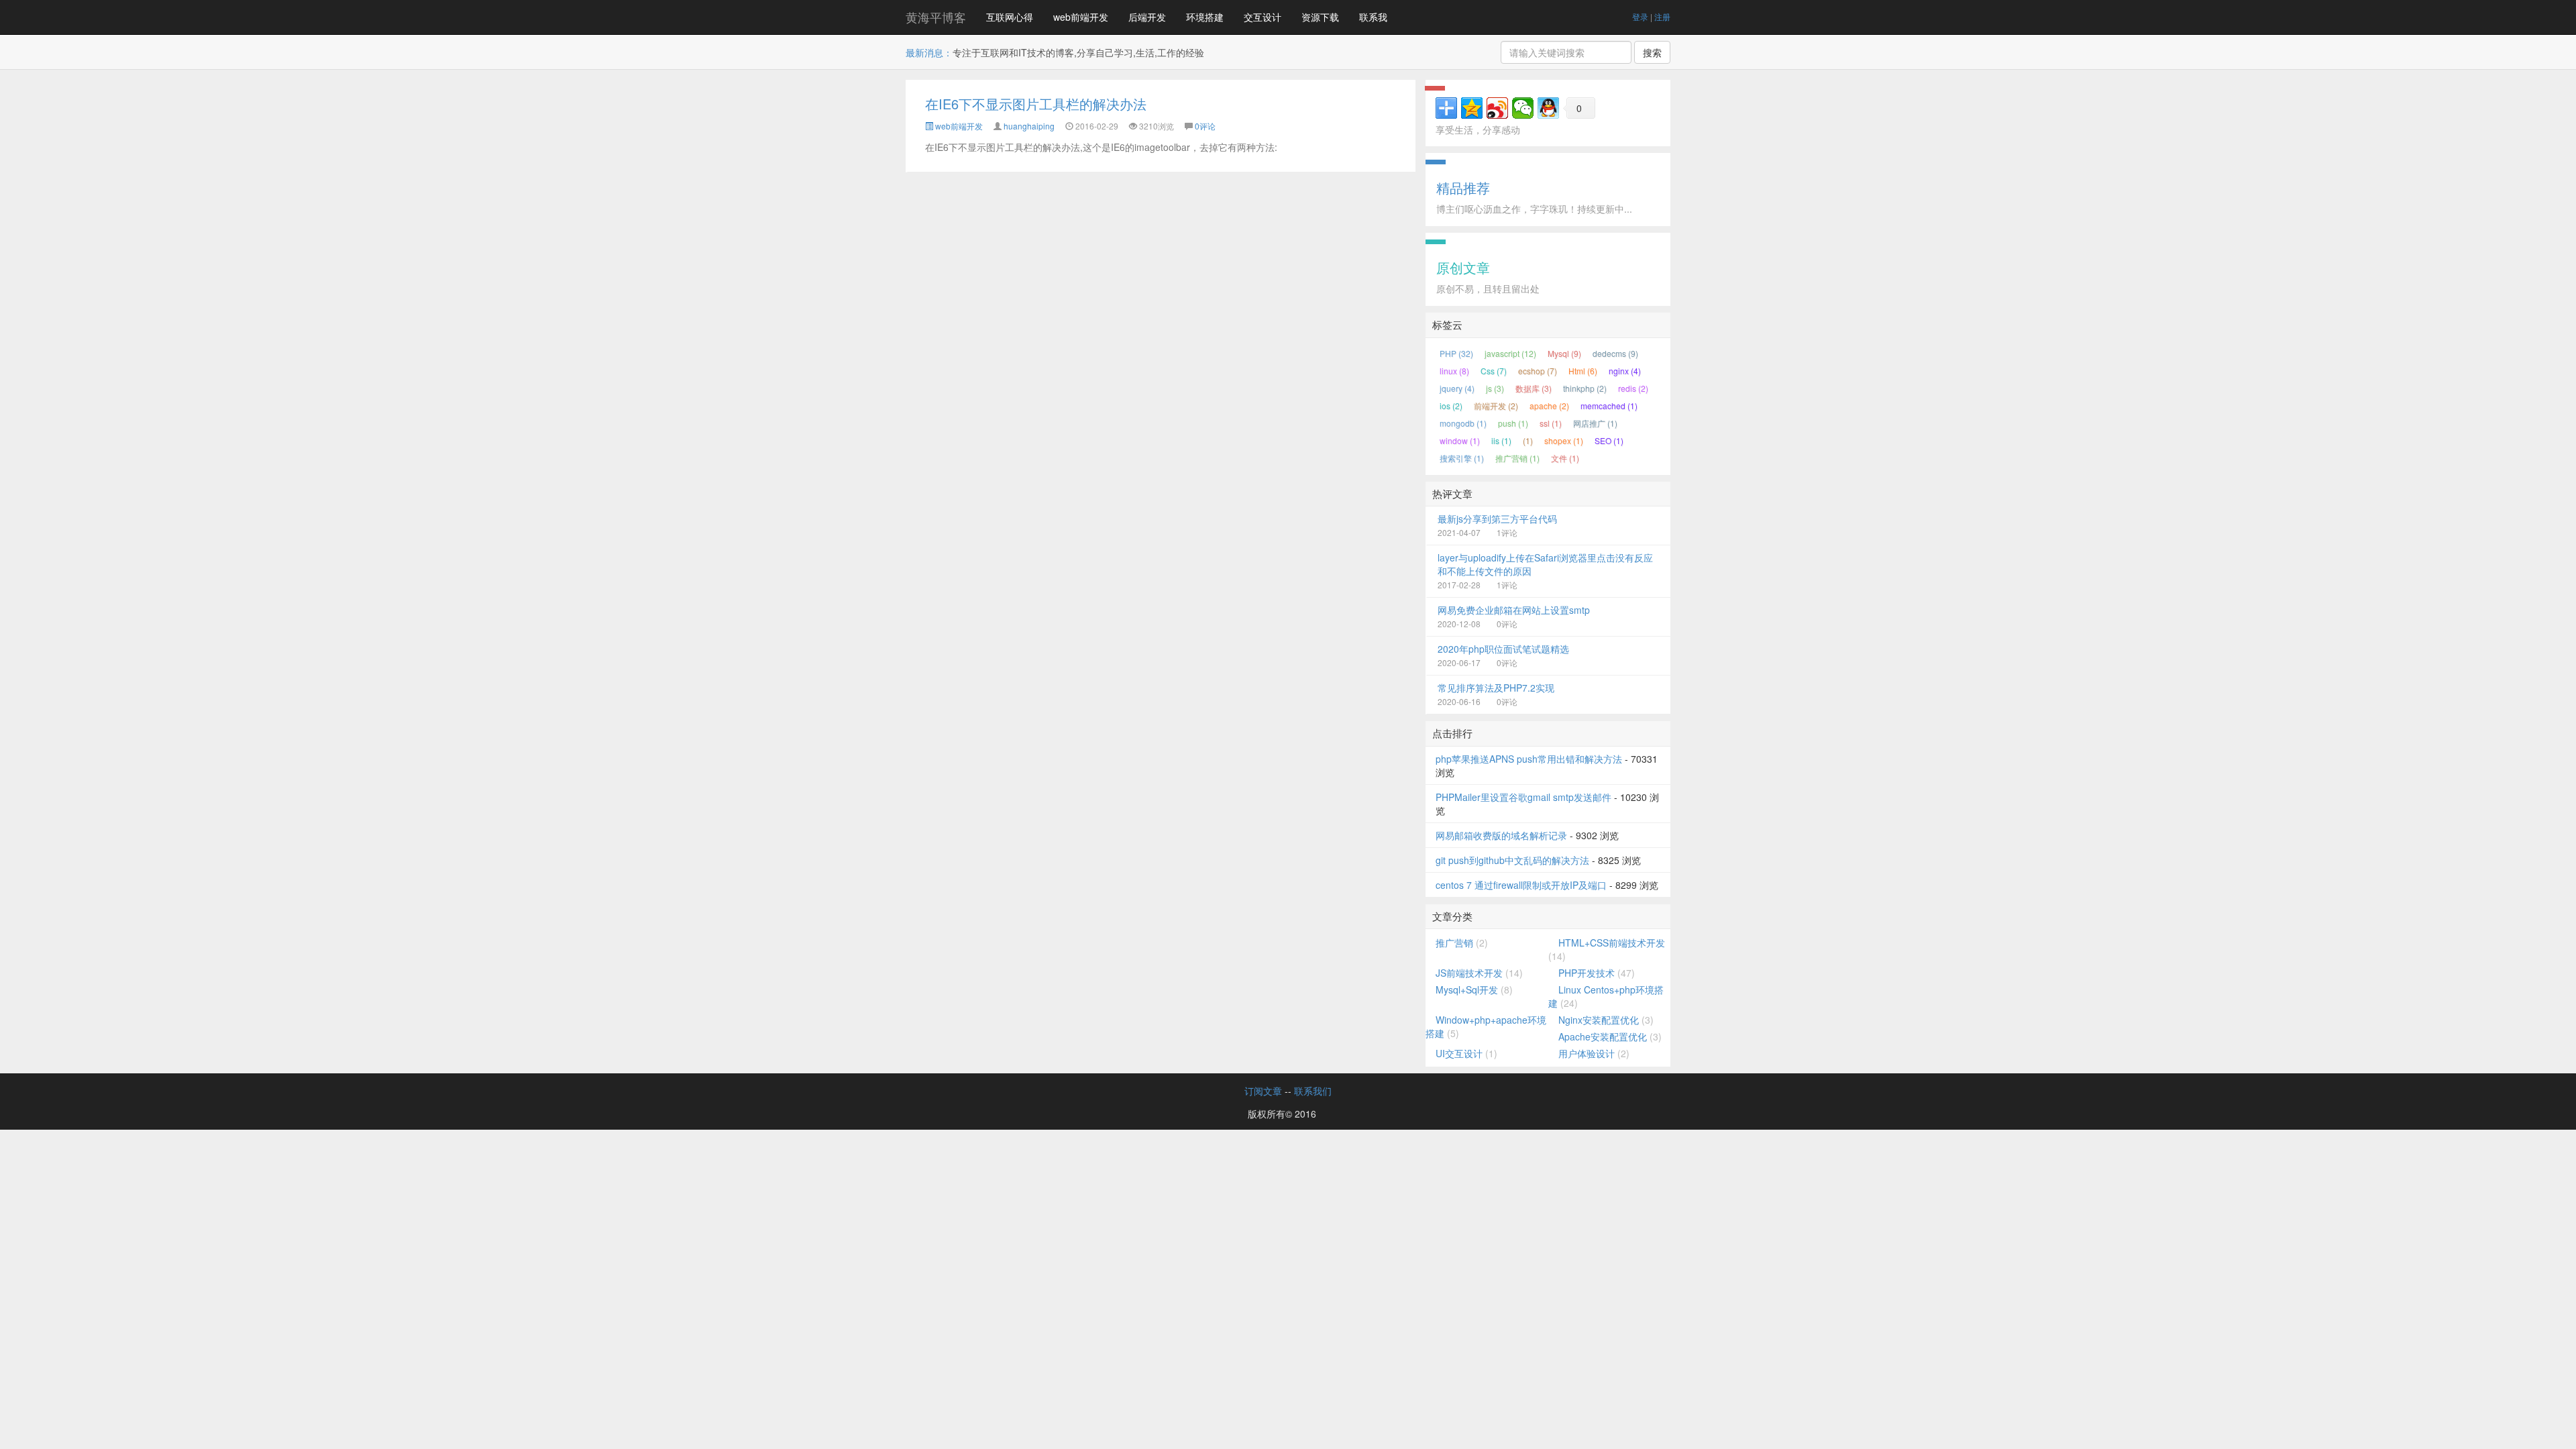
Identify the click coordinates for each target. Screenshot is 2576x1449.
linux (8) (1454, 371)
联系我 (1373, 17)
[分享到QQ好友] (1548, 108)
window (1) (1460, 440)
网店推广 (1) (1595, 423)
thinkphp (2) (1585, 388)
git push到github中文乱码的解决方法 (1512, 860)
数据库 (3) (1534, 388)
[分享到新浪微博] (1497, 108)
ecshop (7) (1538, 371)
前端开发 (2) (1496, 406)
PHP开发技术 (1587, 973)
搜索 (1652, 52)
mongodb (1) (1463, 423)
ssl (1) (1551, 423)
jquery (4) (1457, 388)
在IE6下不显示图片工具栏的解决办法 (1036, 104)
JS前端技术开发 (1469, 973)
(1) (1528, 440)
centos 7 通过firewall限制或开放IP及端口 (1521, 885)
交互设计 (1263, 17)
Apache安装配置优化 (1603, 1036)
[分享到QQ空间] (1472, 108)
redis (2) (1633, 388)
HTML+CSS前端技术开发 (1612, 943)
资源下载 (1320, 17)
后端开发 (1147, 17)
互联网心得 (1010, 17)
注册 (1662, 16)
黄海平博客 (936, 17)
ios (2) (1451, 406)
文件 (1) (1565, 458)
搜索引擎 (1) (1462, 458)
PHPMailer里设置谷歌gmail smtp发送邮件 (1523, 797)
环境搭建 (1205, 17)
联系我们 (1313, 1091)
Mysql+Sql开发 (1467, 989)
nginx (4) (1625, 371)
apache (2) (1549, 406)
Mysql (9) (1564, 353)
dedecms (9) (1615, 353)
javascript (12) (1510, 353)
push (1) (1513, 423)
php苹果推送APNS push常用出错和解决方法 (1529, 759)
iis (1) (1501, 440)
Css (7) (1494, 371)
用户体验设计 (1587, 1053)
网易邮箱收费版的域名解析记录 (1501, 835)
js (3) (1495, 388)
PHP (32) (1456, 353)
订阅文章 (1263, 1091)
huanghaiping (1029, 126)
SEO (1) (1609, 440)
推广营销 (1454, 943)
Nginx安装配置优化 (1599, 1020)
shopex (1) (1564, 440)
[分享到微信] (1523, 108)
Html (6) (1583, 371)
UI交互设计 (1459, 1053)
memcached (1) (1609, 406)
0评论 (1205, 126)
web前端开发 (1081, 17)
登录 (1640, 16)
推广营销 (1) (1517, 458)
